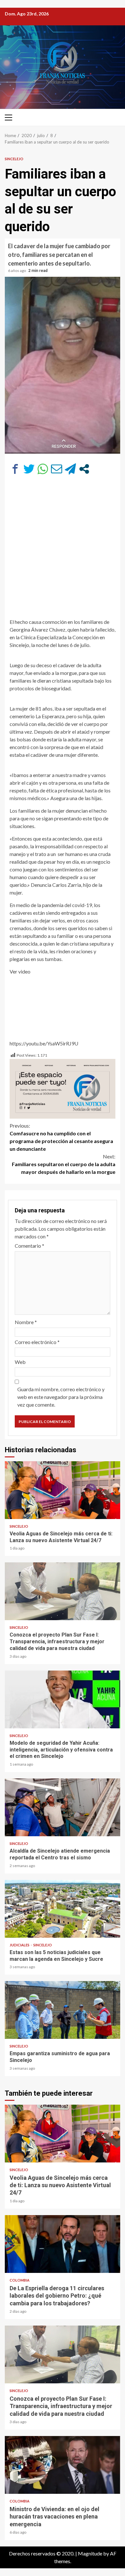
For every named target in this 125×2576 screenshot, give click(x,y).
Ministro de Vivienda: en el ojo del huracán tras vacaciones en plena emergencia (63, 2465)
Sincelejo (14, 159)
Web (20, 1362)
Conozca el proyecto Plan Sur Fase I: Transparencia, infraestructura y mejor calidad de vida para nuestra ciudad (63, 1591)
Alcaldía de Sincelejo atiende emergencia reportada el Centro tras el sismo (63, 1807)
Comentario (29, 1246)
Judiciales (20, 1945)
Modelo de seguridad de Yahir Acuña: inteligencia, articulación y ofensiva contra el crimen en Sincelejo (63, 1699)
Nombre (26, 1322)
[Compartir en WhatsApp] (43, 469)
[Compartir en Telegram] (70, 469)
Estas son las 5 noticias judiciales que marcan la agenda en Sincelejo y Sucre (63, 1909)
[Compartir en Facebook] (15, 469)
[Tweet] (29, 469)
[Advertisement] (63, 550)
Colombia (20, 2280)
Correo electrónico (37, 1342)
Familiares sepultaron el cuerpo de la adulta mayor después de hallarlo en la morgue (64, 1164)
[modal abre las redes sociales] (84, 469)
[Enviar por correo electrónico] (57, 469)
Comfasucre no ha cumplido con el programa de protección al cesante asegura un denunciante (61, 1137)
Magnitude (90, 2553)
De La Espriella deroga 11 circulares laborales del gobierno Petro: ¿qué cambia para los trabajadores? (63, 2244)
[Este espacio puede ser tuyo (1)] (63, 1088)
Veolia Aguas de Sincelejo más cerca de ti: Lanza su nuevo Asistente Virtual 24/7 (63, 1490)
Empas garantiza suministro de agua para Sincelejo (63, 2010)
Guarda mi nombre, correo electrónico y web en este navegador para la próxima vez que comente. (61, 1397)
